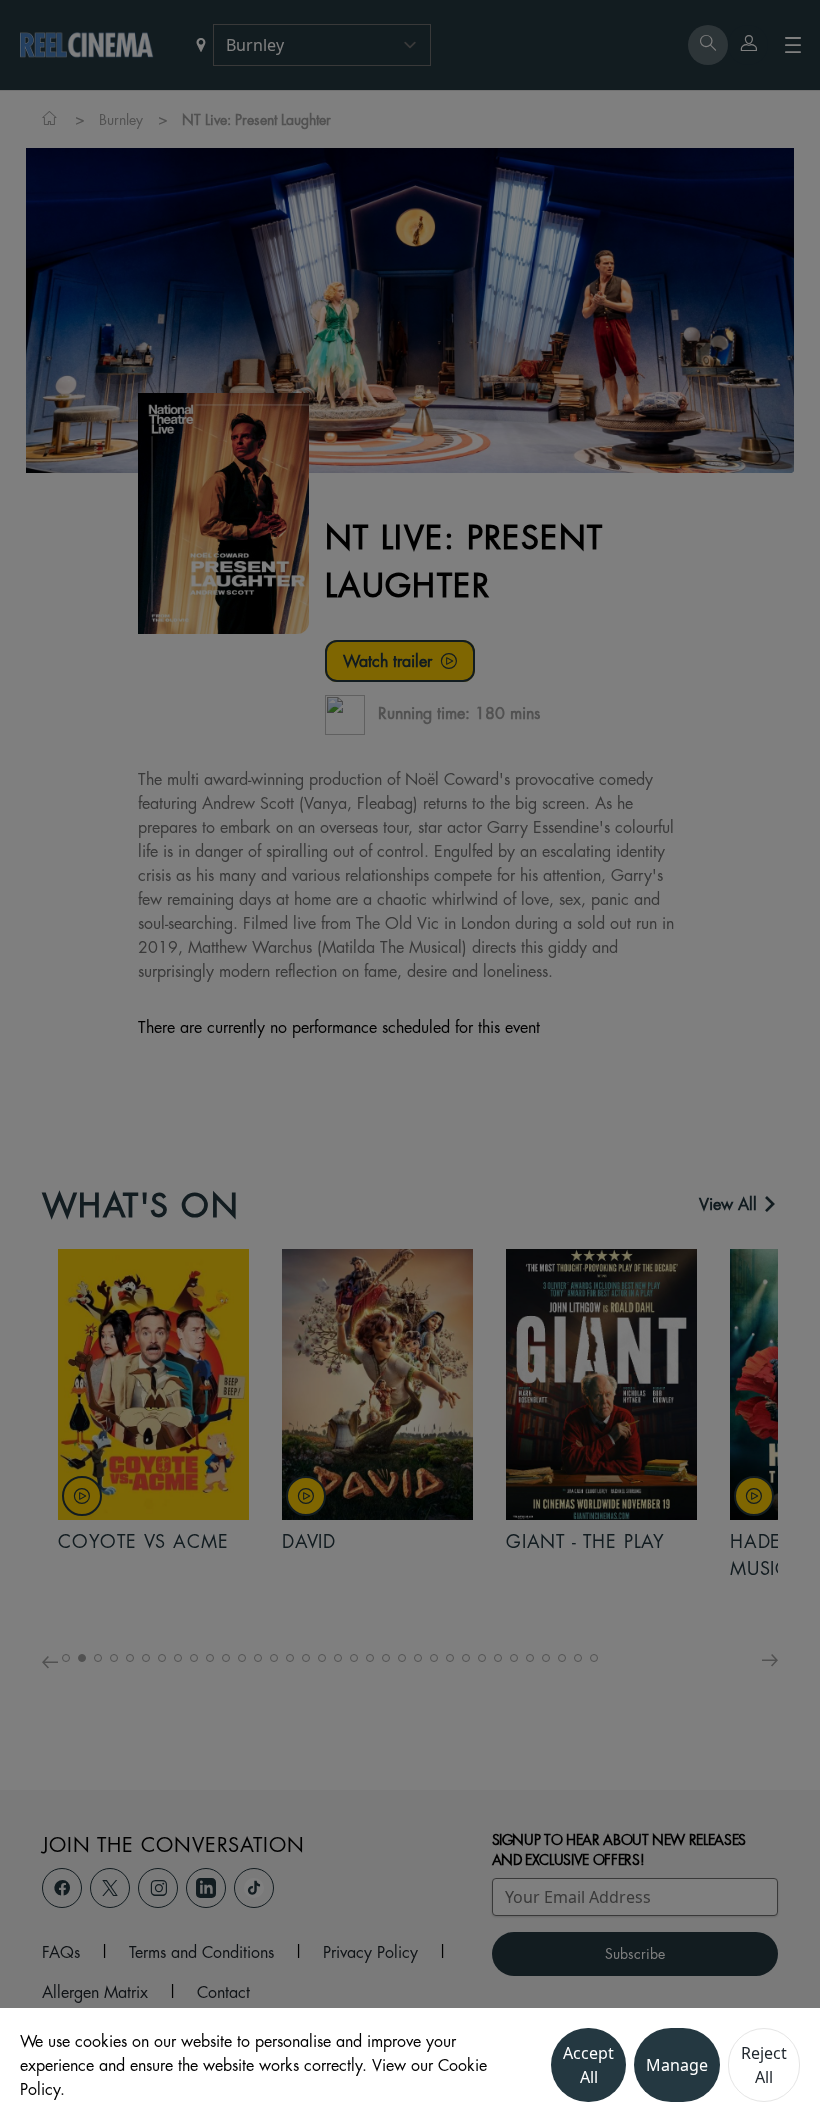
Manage (677, 2065)
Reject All (764, 2065)
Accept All (588, 2065)
